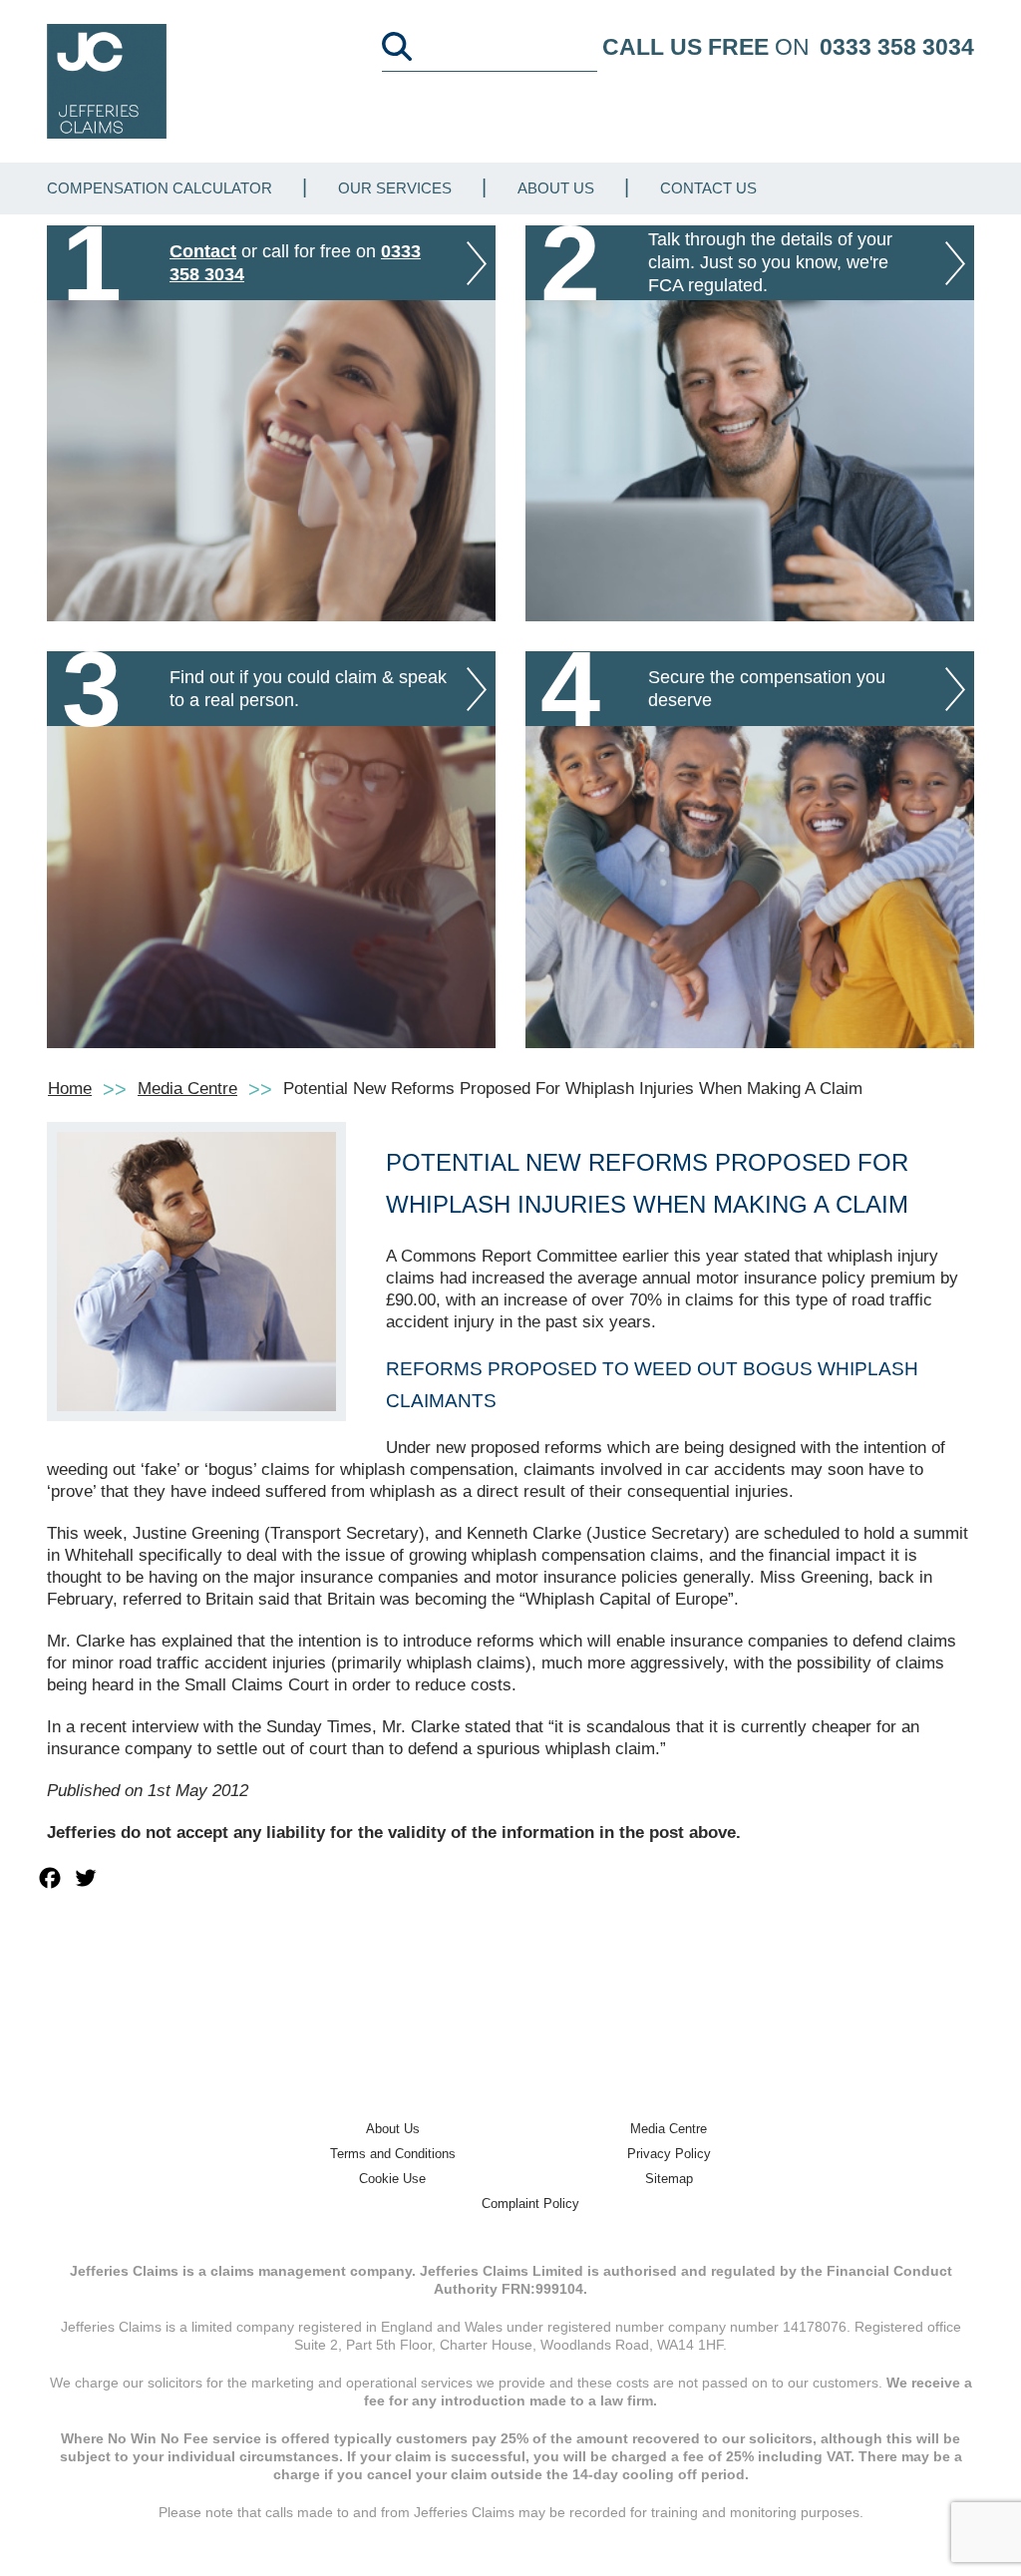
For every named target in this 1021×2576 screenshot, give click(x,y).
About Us (556, 188)
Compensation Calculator (160, 188)
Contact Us (708, 188)
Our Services (395, 188)
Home (70, 1089)
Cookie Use (392, 2179)
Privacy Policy (669, 2154)
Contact (203, 251)
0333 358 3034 (897, 47)
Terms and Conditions (393, 2154)
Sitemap (669, 2179)
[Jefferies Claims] (107, 80)
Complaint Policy (530, 2204)
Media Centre (187, 1089)
